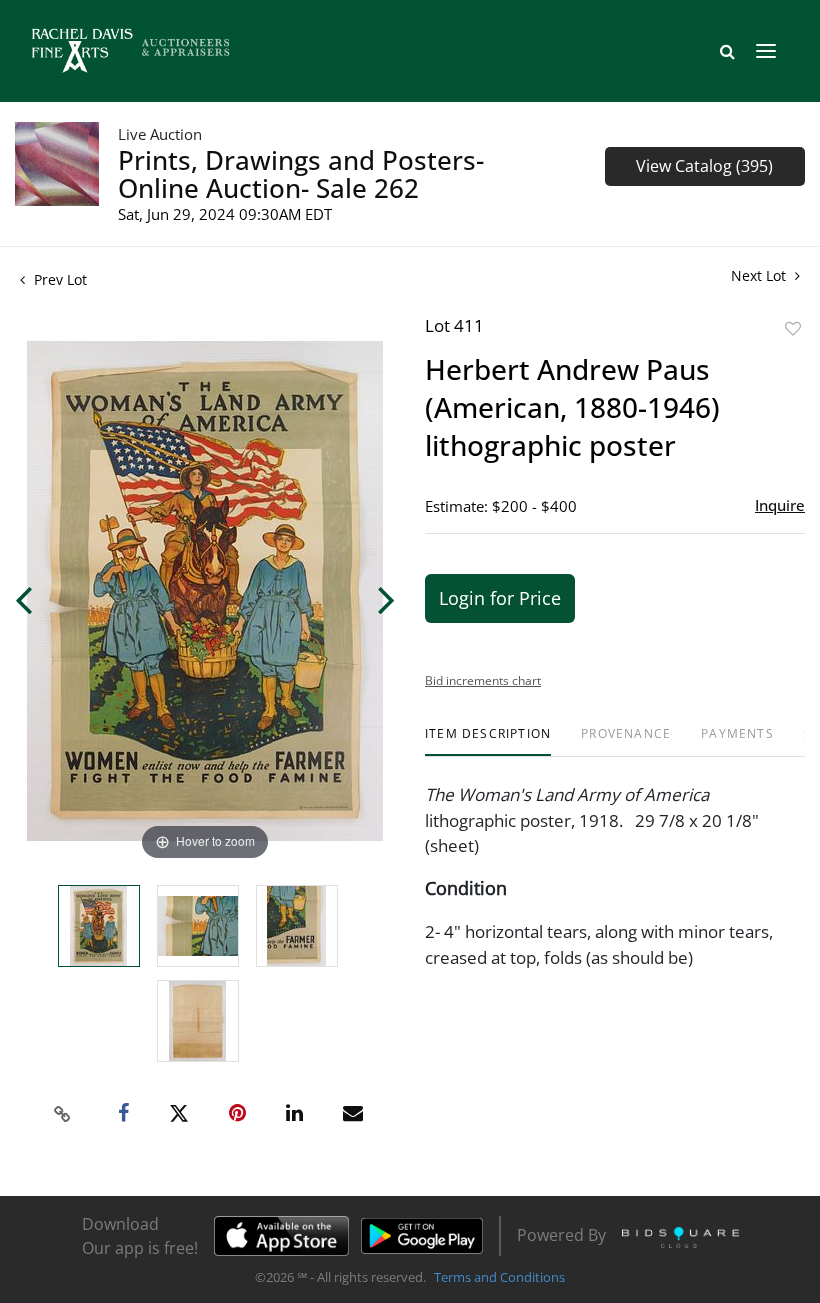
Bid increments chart (483, 680)
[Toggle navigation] (766, 51)
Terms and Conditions (499, 1277)
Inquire (780, 505)
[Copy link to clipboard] (63, 1114)
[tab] (488, 741)
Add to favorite (793, 328)
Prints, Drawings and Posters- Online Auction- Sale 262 (301, 174)
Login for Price (500, 598)
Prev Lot (58, 279)
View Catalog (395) (704, 166)
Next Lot (760, 275)
